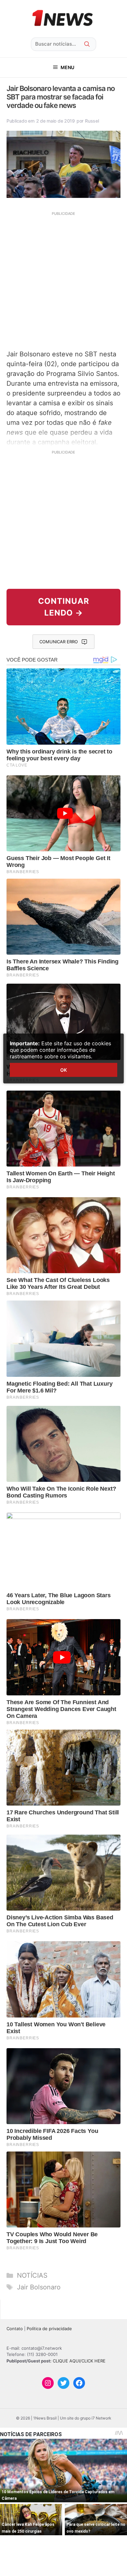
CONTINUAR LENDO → (64, 607)
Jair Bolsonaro (39, 2287)
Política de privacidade (49, 2329)
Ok (63, 1070)
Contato (15, 2329)
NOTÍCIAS (32, 2275)
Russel (92, 121)
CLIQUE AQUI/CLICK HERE (79, 2361)
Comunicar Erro (59, 642)
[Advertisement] (63, 280)
